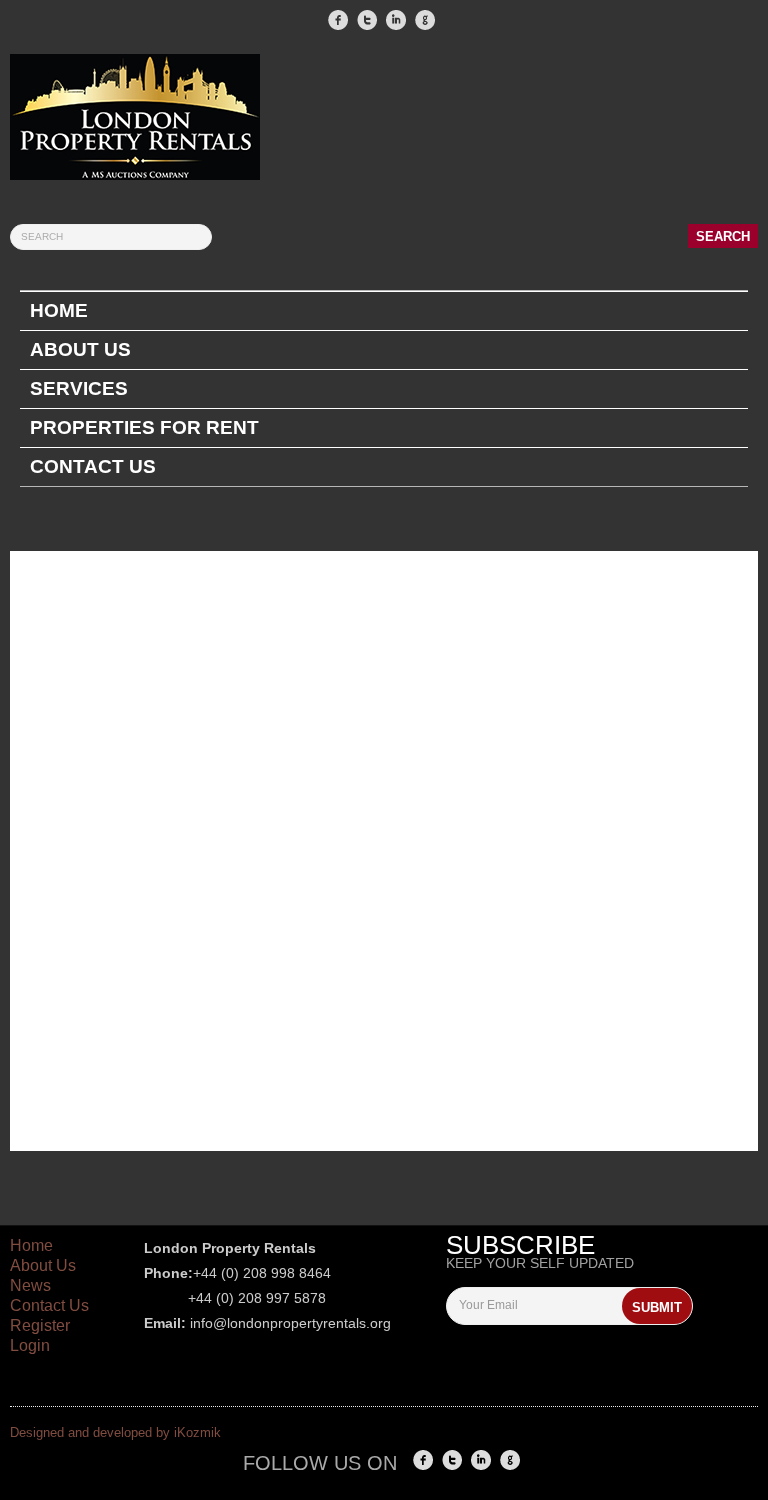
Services (79, 388)
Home (59, 310)
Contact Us (49, 1305)
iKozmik (197, 1432)
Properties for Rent (144, 427)
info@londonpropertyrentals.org (290, 1323)
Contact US (93, 466)
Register (40, 1325)
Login (30, 1345)
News (30, 1285)
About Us (80, 349)
